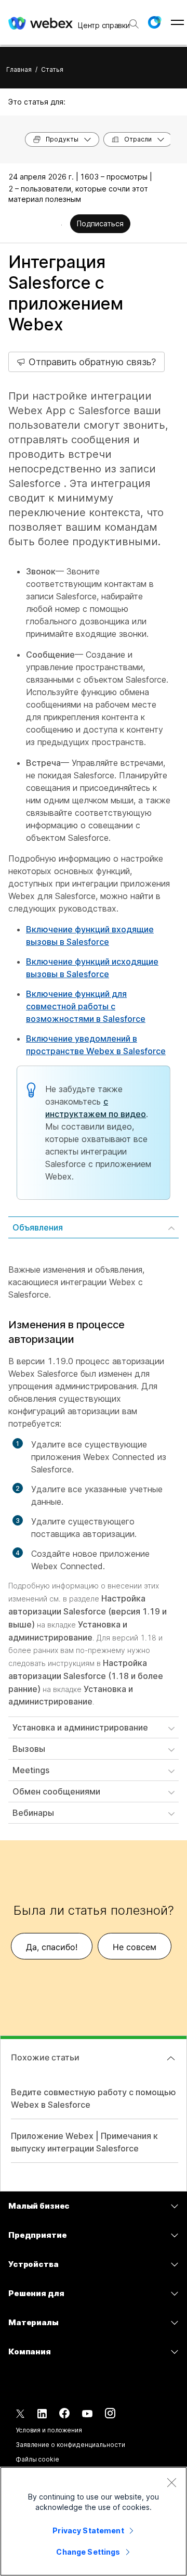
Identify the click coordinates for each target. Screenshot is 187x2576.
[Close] (171, 2482)
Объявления (38, 1227)
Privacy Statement (88, 2530)
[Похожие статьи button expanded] (171, 2058)
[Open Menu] (177, 22)
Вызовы (29, 1749)
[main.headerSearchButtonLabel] (133, 20)
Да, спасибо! (52, 1947)
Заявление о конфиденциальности (70, 2445)
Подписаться (100, 223)
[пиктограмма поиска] (134, 24)
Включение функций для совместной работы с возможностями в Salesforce (86, 1006)
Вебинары (33, 1813)
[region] (94, 2521)
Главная (19, 69)
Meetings (31, 1770)
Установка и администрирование (80, 1727)
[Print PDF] (62, 225)
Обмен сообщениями (56, 1791)
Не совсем (135, 1947)
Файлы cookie (37, 2459)
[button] (154, 22)
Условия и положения (49, 2430)
